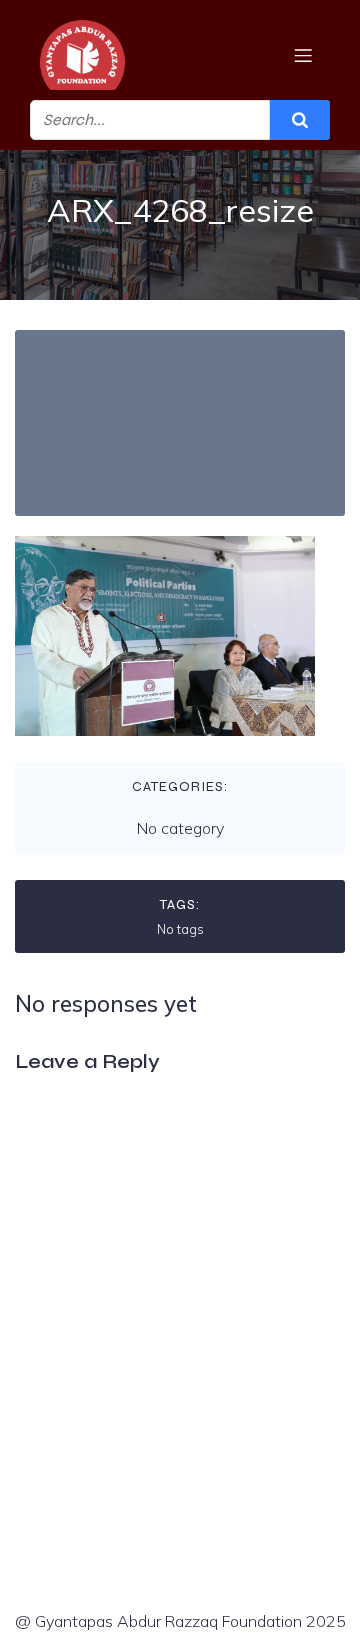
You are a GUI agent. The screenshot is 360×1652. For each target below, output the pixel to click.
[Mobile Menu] (303, 55)
